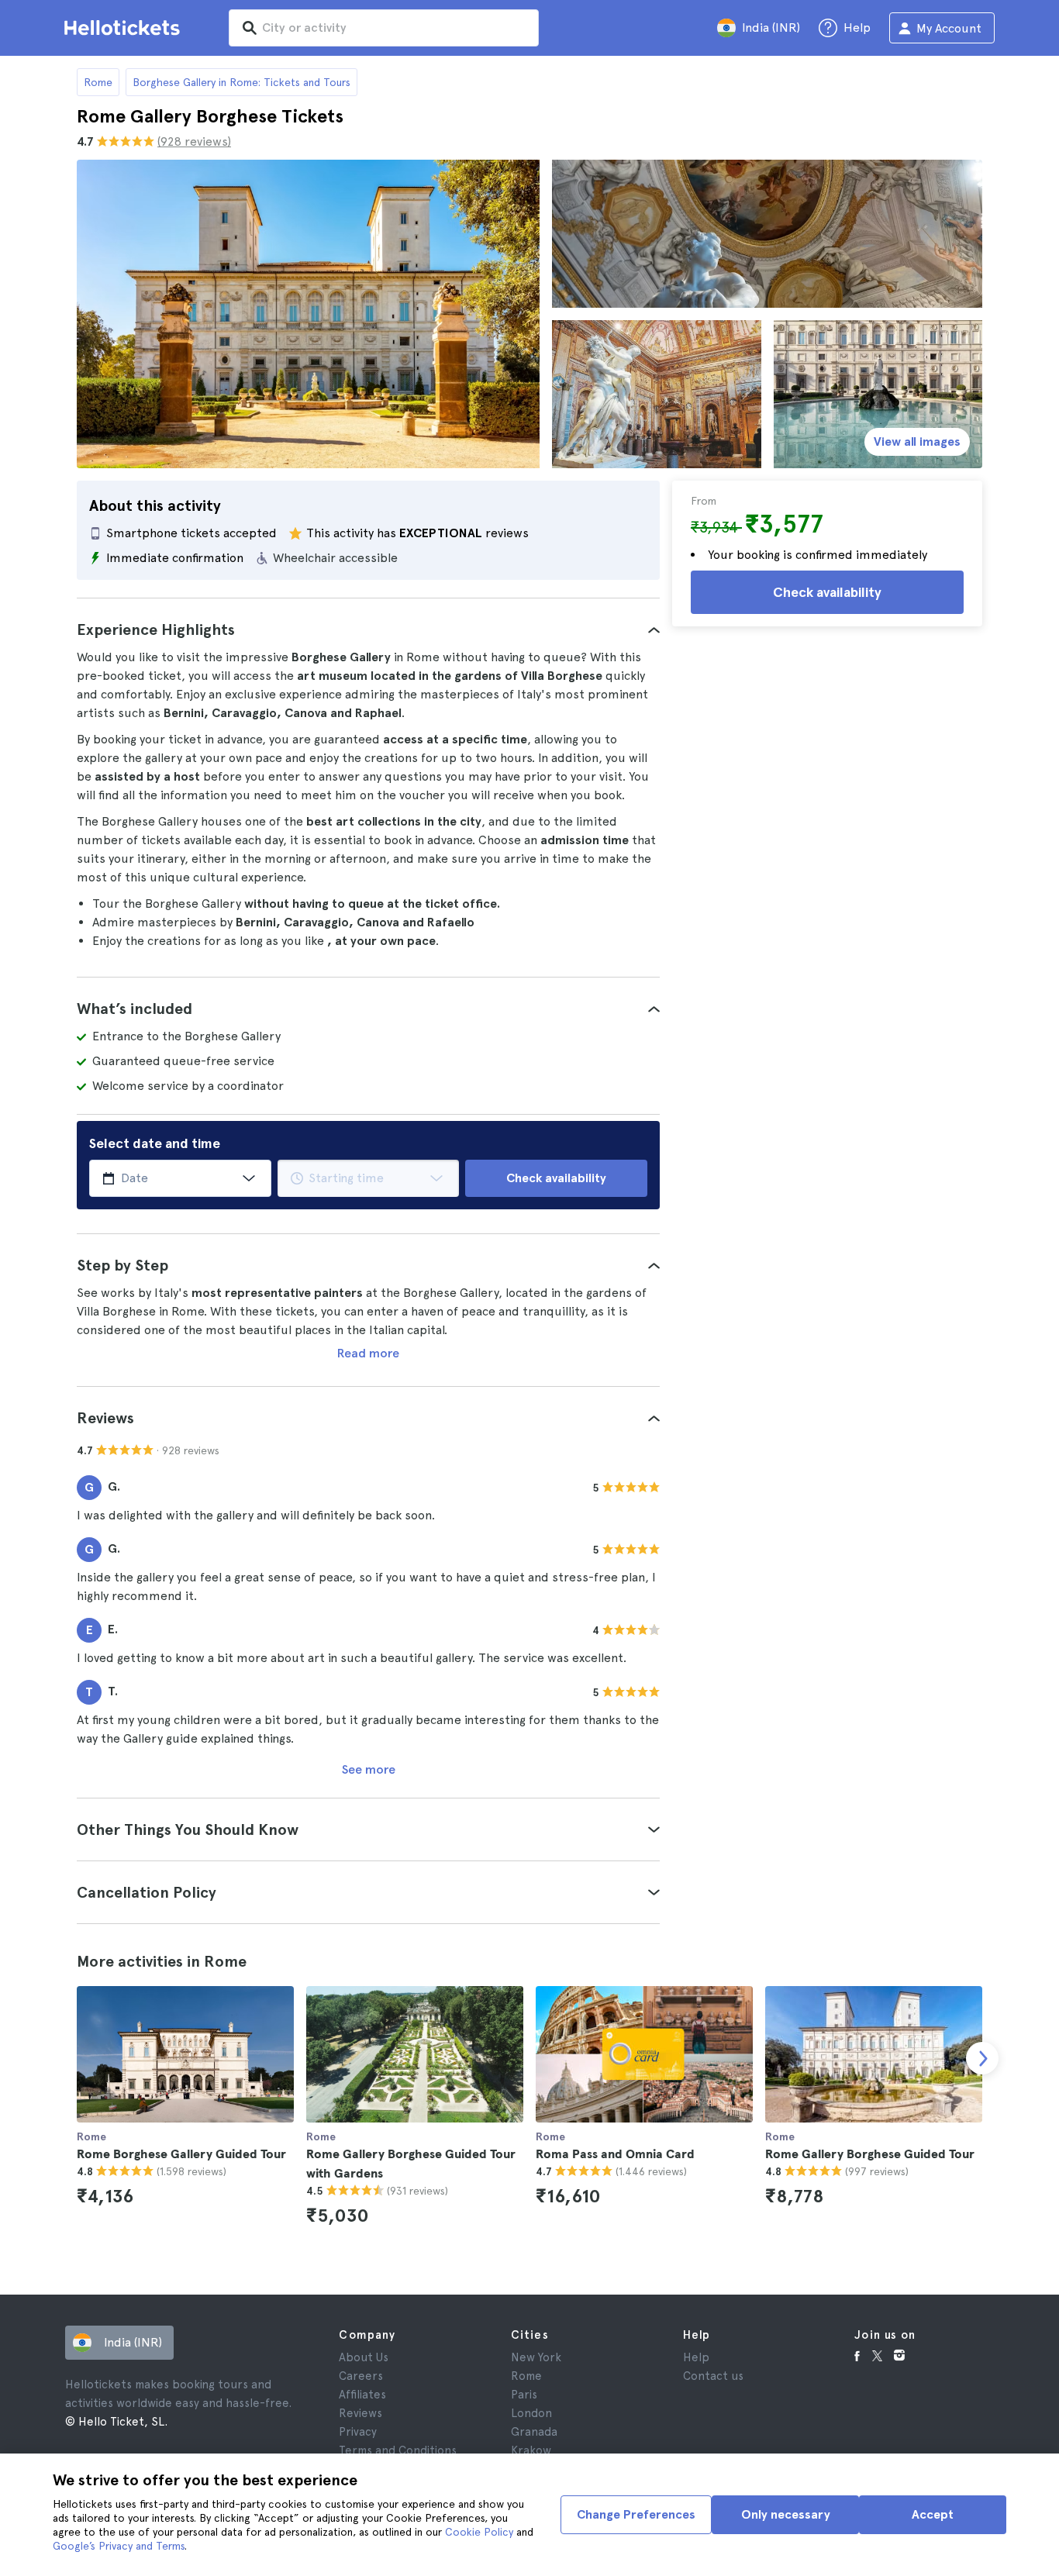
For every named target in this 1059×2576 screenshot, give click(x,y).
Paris (524, 2395)
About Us (364, 2357)
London (531, 2413)
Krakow (531, 2450)
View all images (917, 441)
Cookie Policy (479, 2532)
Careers (361, 2376)
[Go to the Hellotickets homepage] (125, 28)
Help (696, 2357)
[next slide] (982, 2058)
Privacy (358, 2432)
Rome (98, 82)
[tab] (368, 629)
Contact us (713, 2376)
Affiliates (362, 2395)
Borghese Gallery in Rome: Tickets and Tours (241, 82)
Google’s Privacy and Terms (119, 2546)
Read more (368, 1353)
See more (369, 1769)
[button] (368, 629)
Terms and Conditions (398, 2450)
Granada (534, 2432)
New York (536, 2357)
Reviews (360, 2413)
